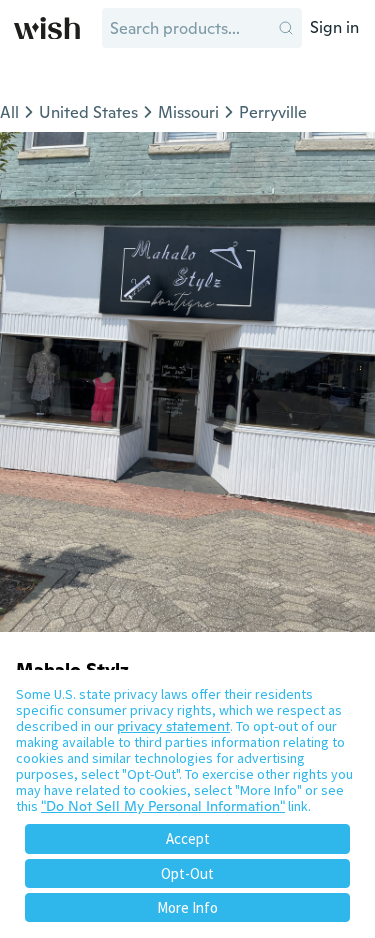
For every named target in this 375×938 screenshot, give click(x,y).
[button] (286, 28)
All (9, 112)
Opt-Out (187, 873)
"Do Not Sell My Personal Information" (163, 806)
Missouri (188, 112)
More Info (187, 907)
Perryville (273, 112)
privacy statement (173, 726)
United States (88, 112)
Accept (188, 838)
